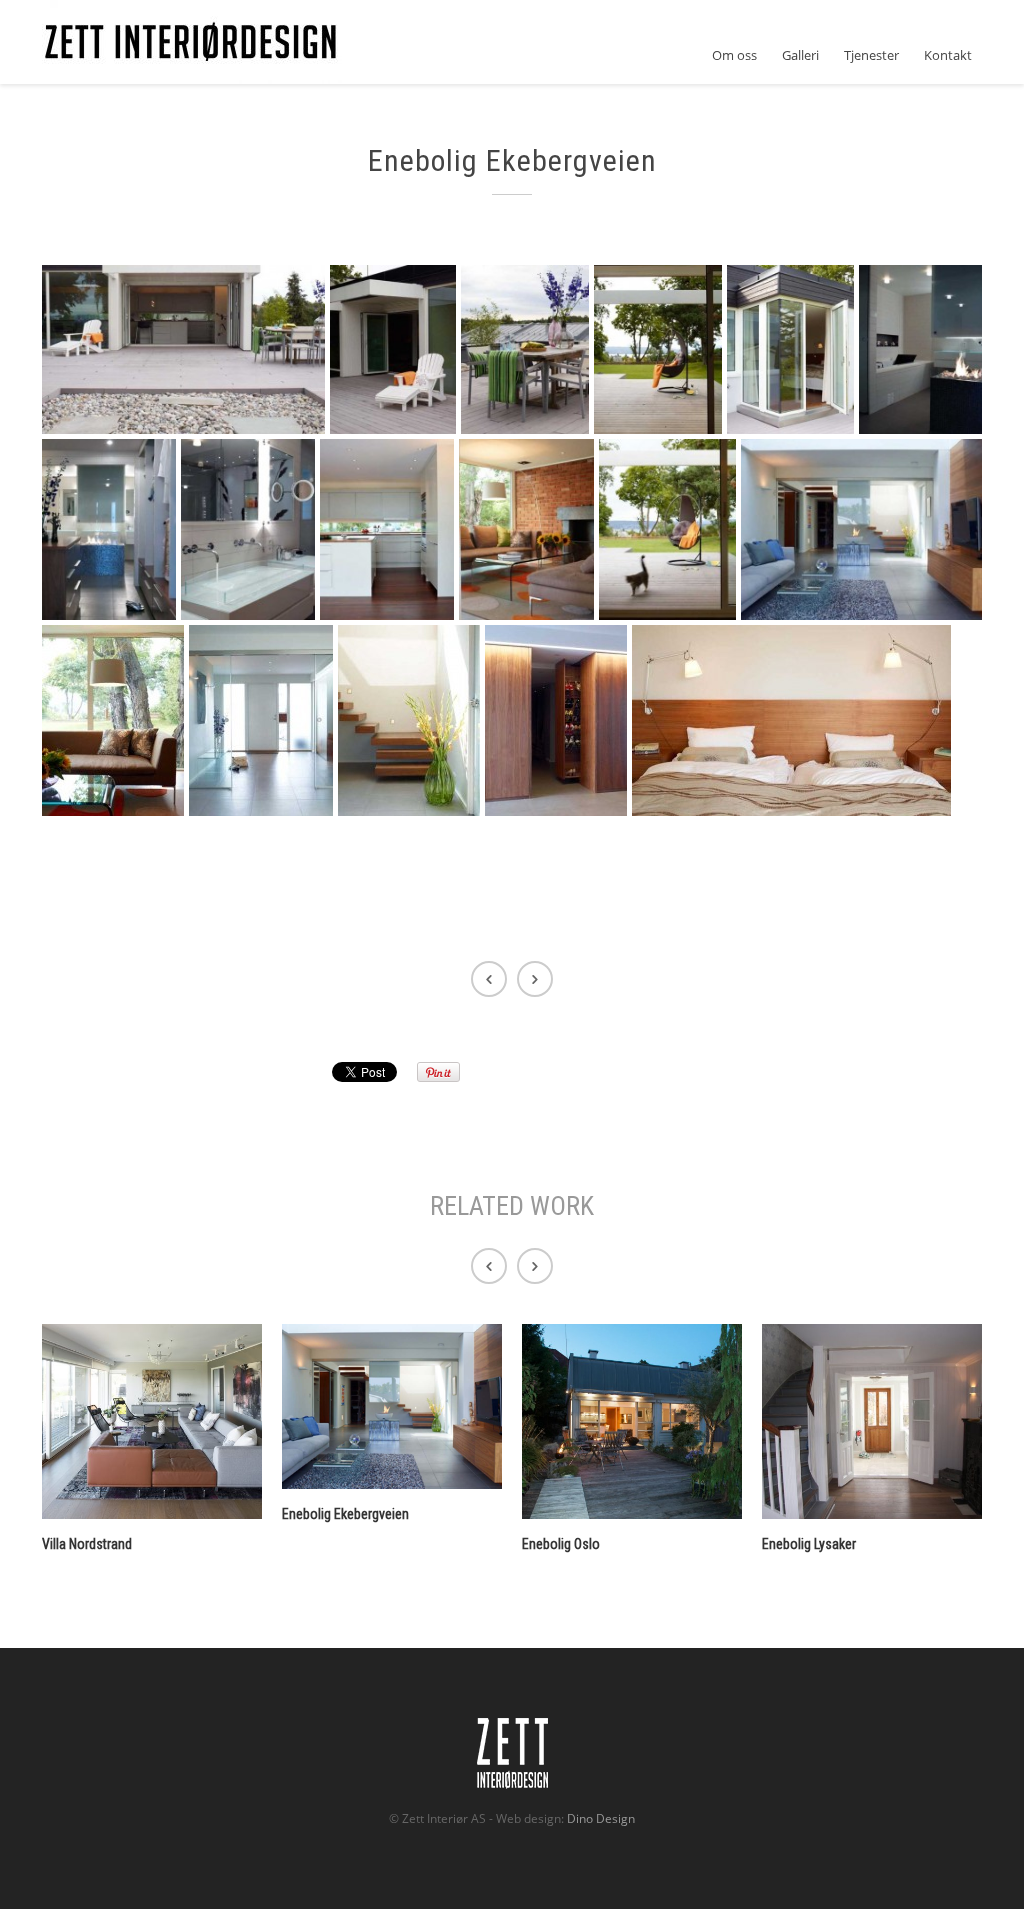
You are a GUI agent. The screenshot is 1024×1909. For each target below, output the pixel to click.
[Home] (192, 42)
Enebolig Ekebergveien (345, 1514)
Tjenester (871, 55)
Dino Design (601, 1818)
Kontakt (948, 55)
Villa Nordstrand (87, 1544)
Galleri (800, 55)
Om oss (734, 55)
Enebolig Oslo (561, 1544)
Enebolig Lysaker (809, 1544)
